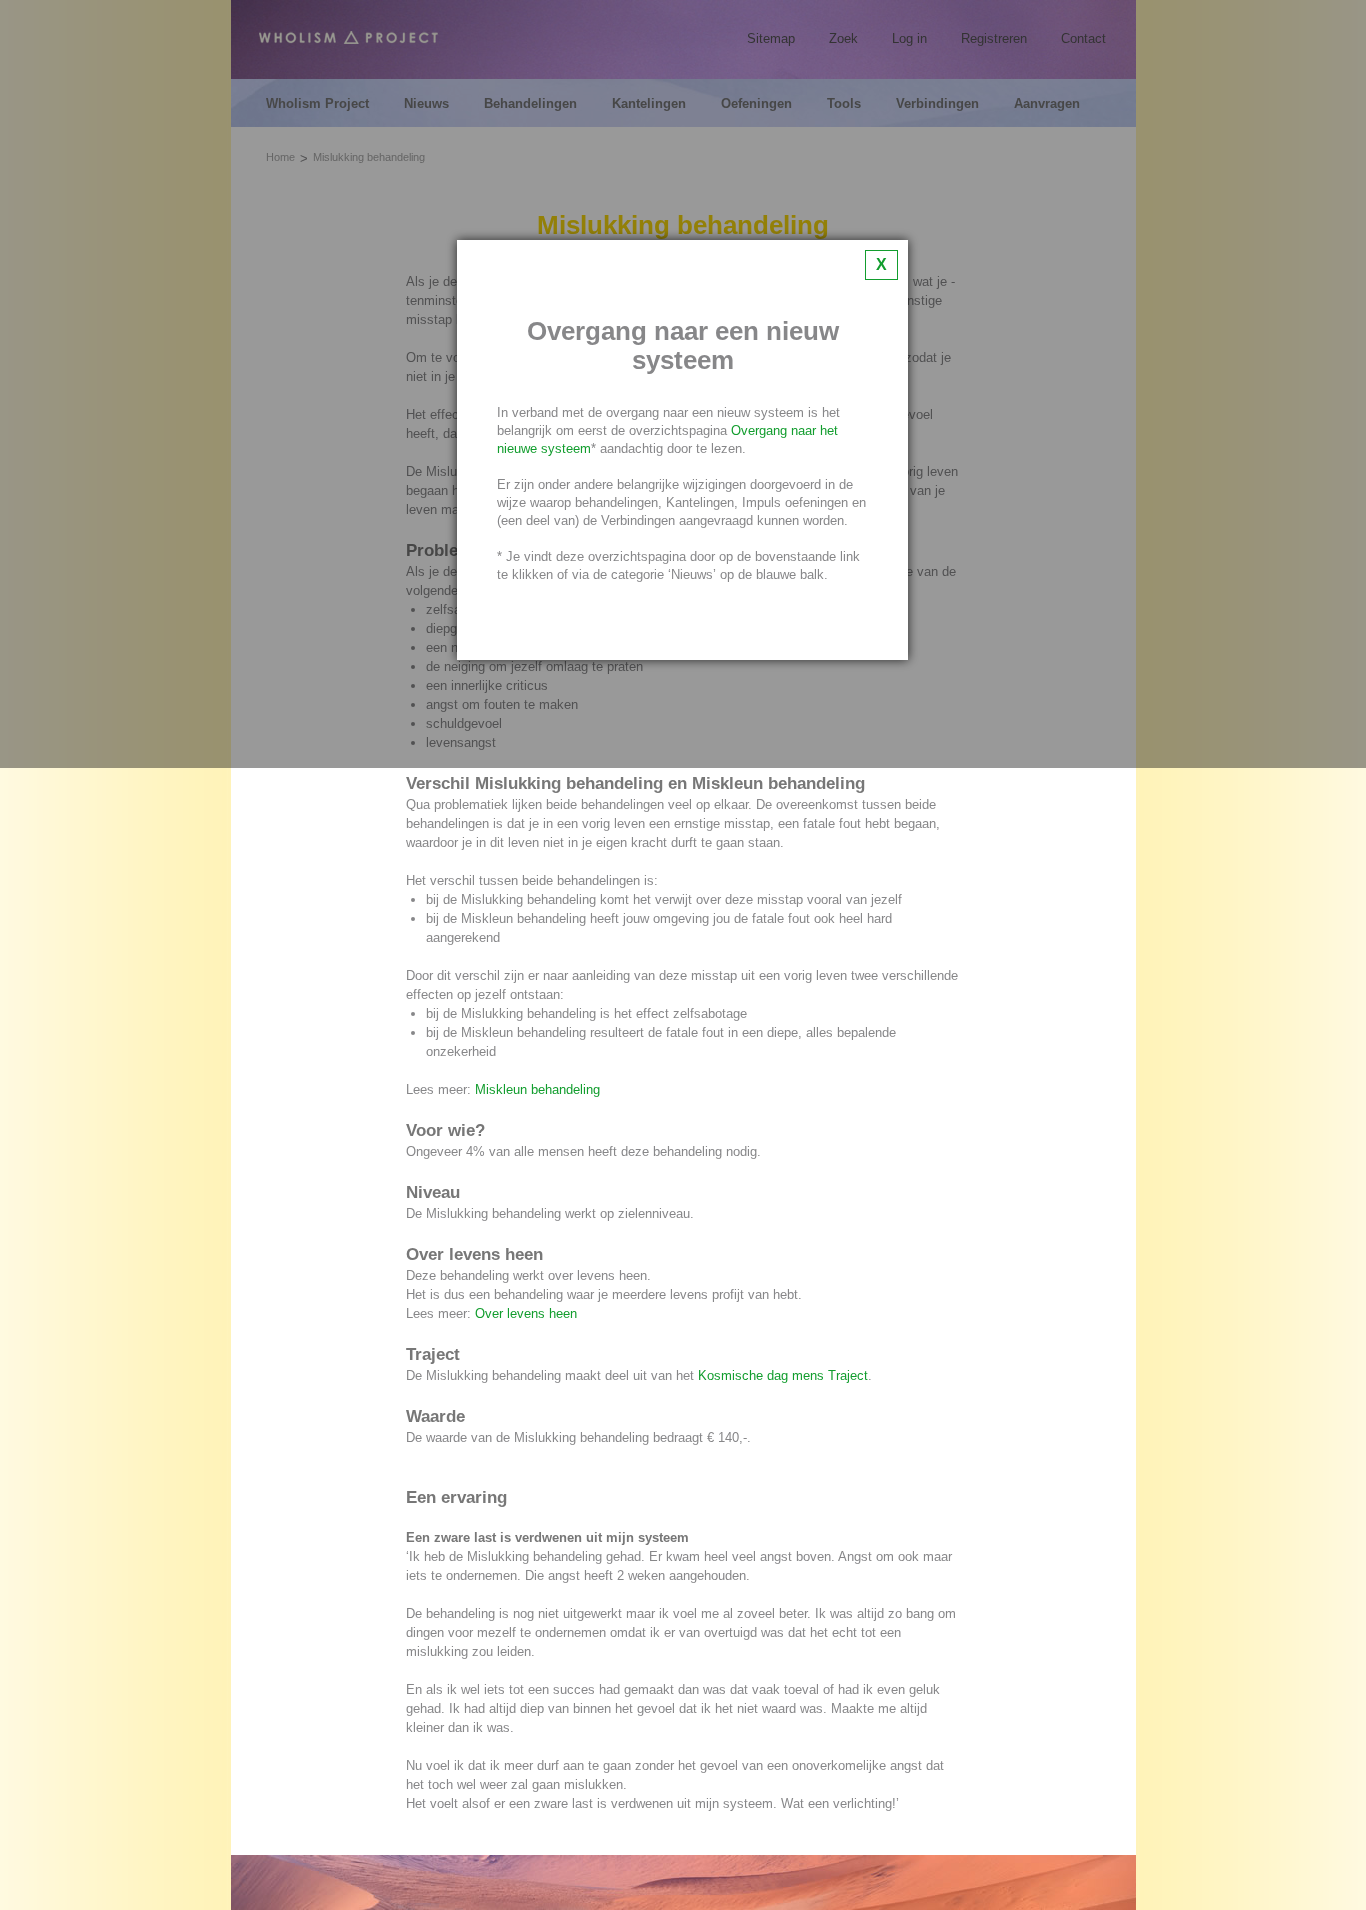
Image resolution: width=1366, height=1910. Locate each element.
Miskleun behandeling (537, 1089)
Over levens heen (526, 1313)
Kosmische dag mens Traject (783, 1375)
